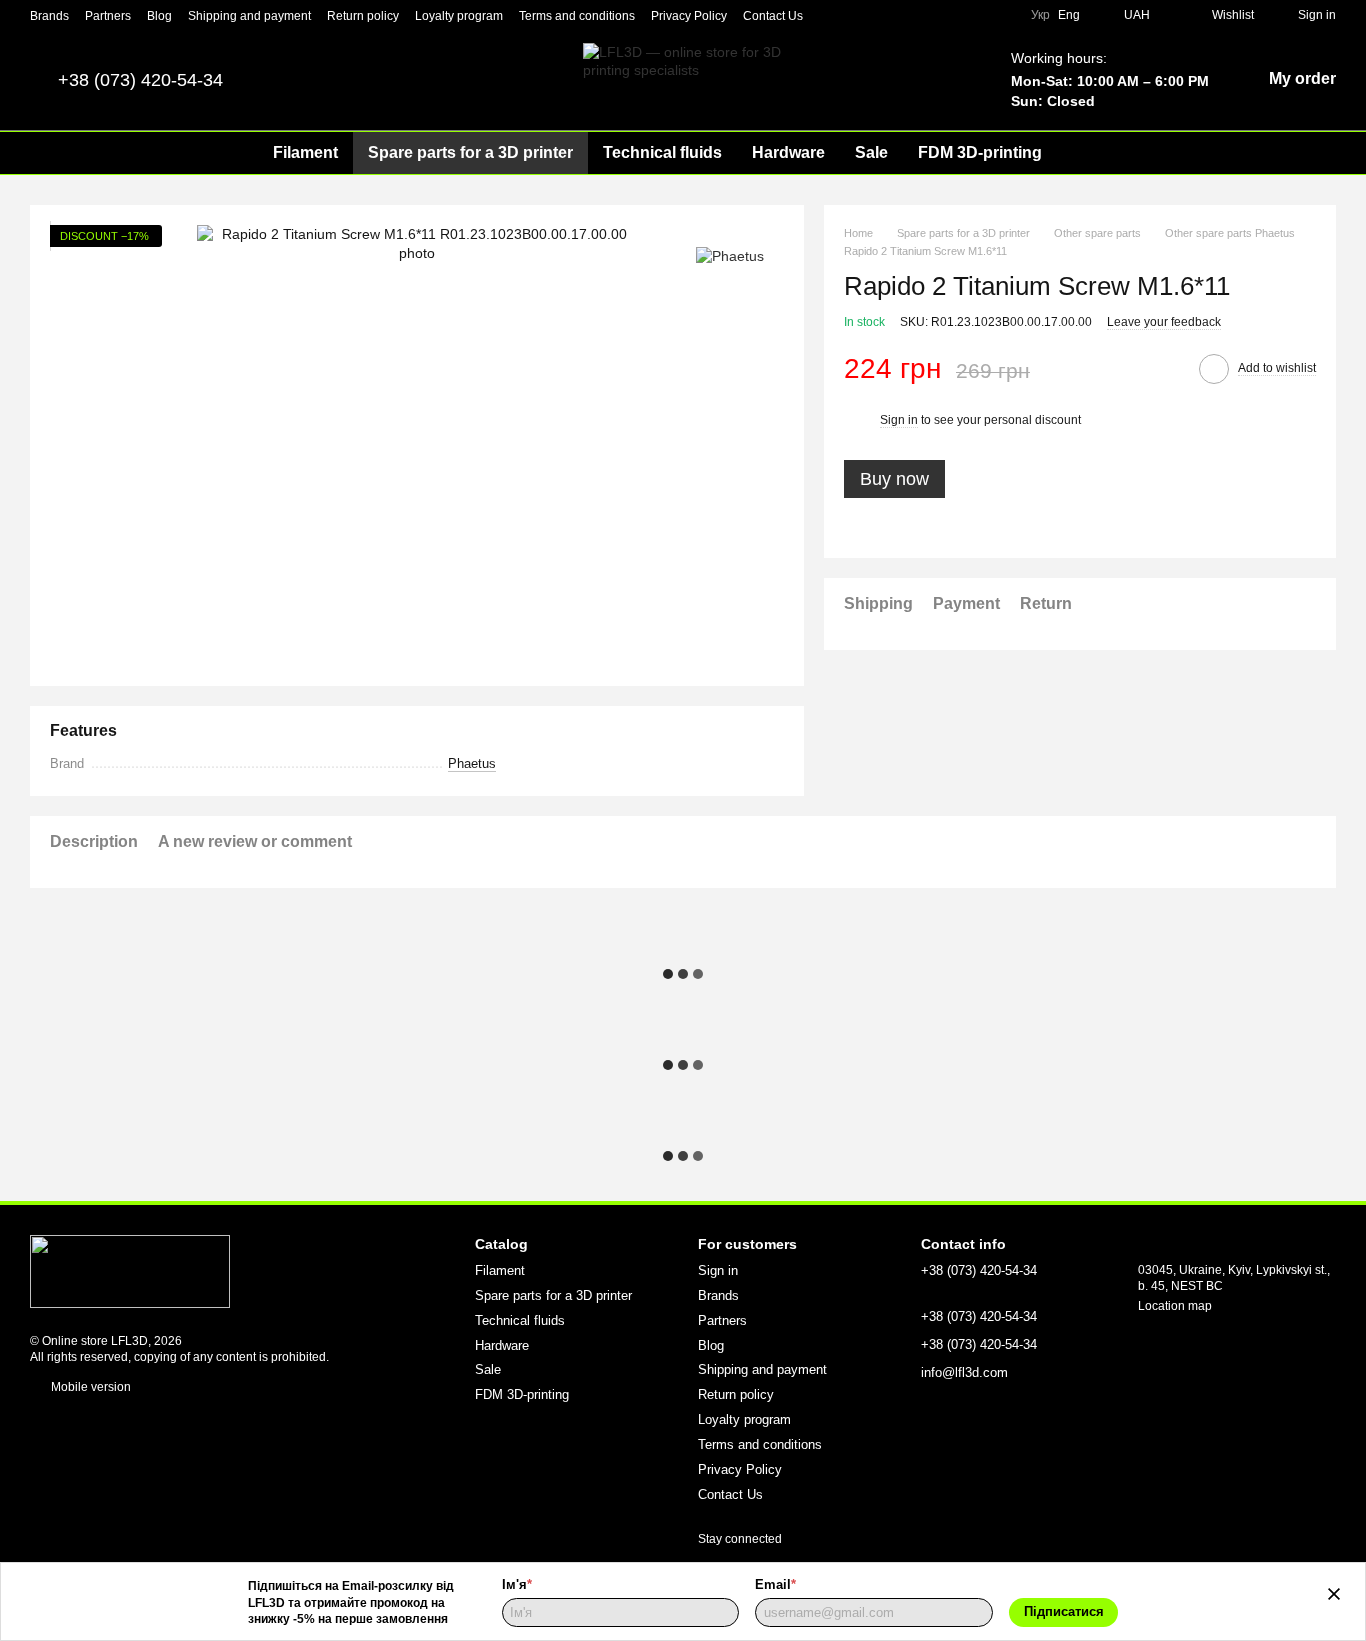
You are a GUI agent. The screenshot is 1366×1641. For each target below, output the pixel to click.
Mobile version (89, 1387)
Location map (1175, 1306)
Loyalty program (459, 16)
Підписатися (1064, 1611)
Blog (159, 16)
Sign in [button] (899, 421)
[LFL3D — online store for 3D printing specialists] (130, 1270)
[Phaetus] (730, 254)
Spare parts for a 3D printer (470, 152)
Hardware (788, 152)
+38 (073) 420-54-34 (140, 80)
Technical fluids (662, 152)
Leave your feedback (1164, 322)
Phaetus (472, 763)
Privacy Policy (689, 16)
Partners (108, 16)
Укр (1040, 15)
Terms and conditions (577, 16)
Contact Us (773, 16)
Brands (49, 16)
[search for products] (1093, 153)
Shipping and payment (249, 16)
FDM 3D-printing (980, 152)
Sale (871, 152)
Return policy (363, 16)
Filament (305, 152)
